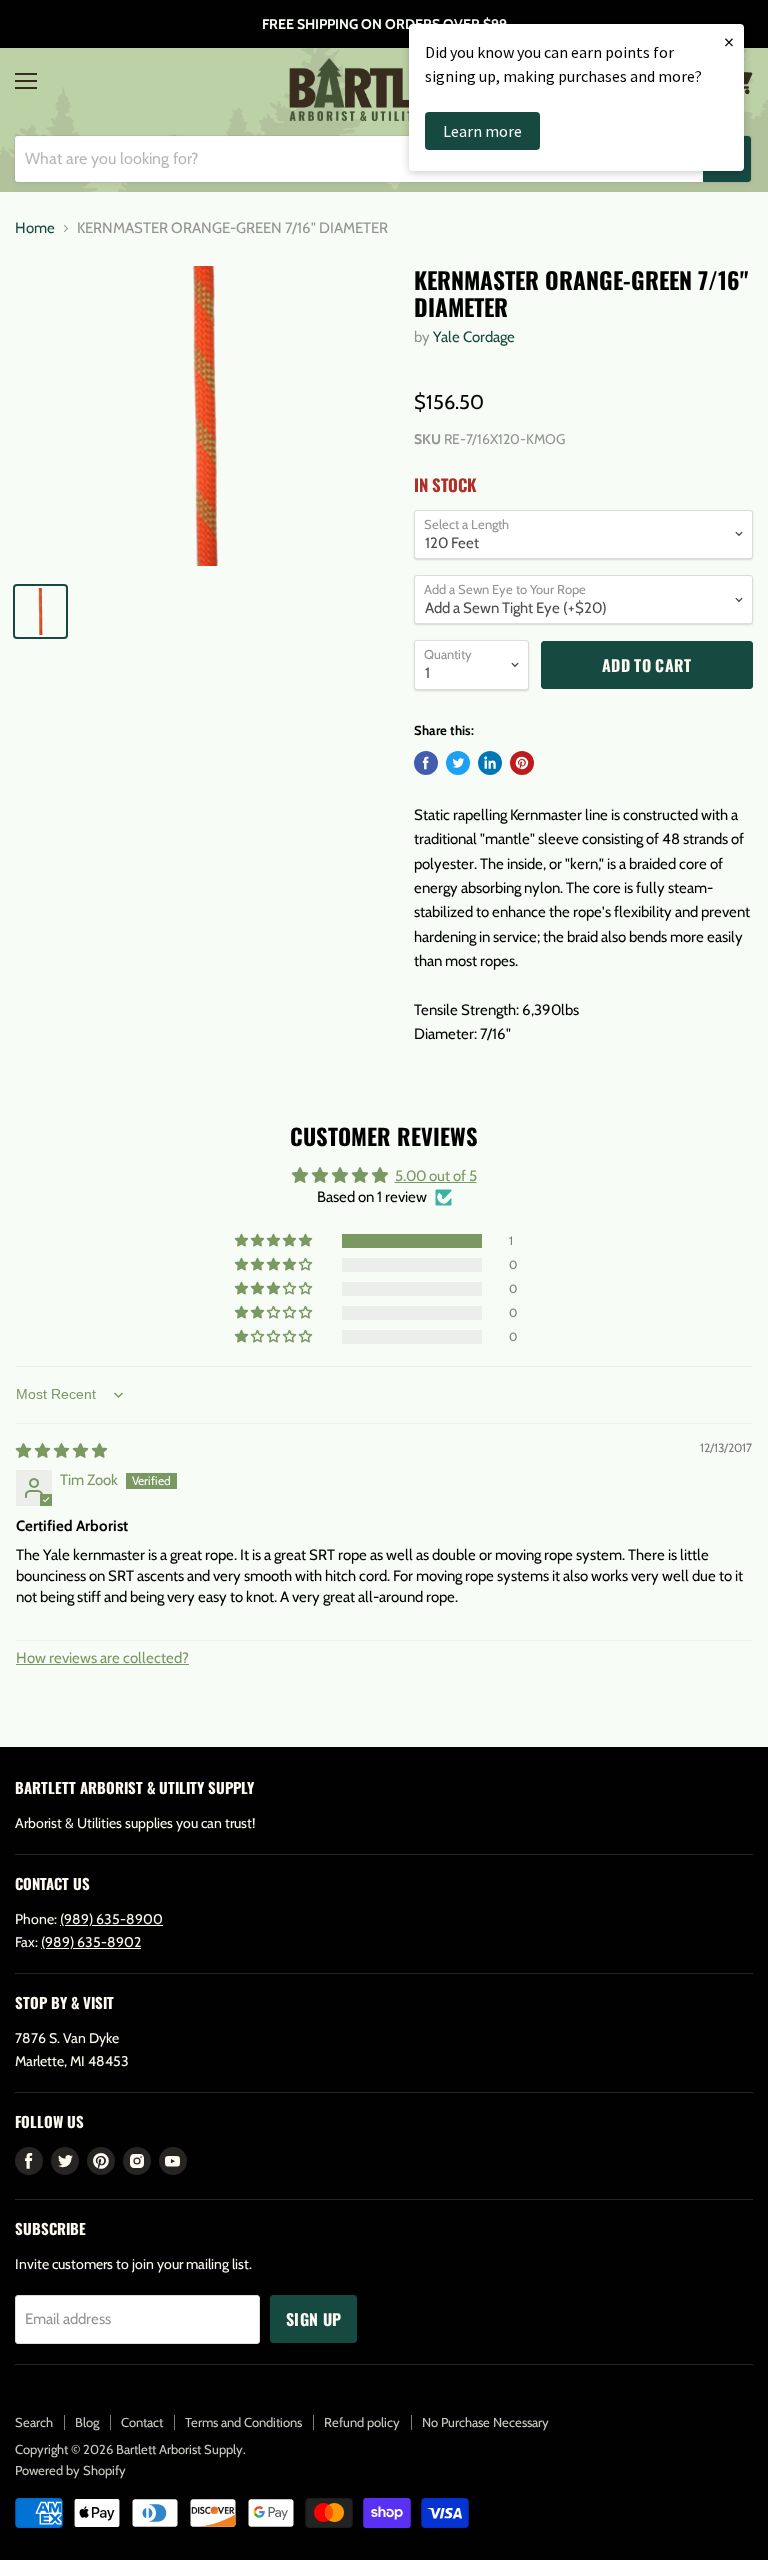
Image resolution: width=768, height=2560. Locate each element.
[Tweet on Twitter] (458, 763)
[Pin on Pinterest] (522, 763)
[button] (275, 1241)
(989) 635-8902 (91, 1942)
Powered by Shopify (70, 2470)
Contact (142, 2422)
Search (34, 2422)
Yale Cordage (474, 337)
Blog (87, 2422)
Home (35, 228)
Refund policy (362, 2422)
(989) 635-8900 (111, 1919)
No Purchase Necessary (485, 2422)
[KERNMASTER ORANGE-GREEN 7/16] (205, 416)
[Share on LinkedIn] (490, 763)
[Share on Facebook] (426, 763)
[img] (61, 1451)
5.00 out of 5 (436, 1176)
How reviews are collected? (102, 1658)
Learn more (482, 131)
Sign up (313, 2319)
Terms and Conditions (243, 2422)
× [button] (729, 41)
